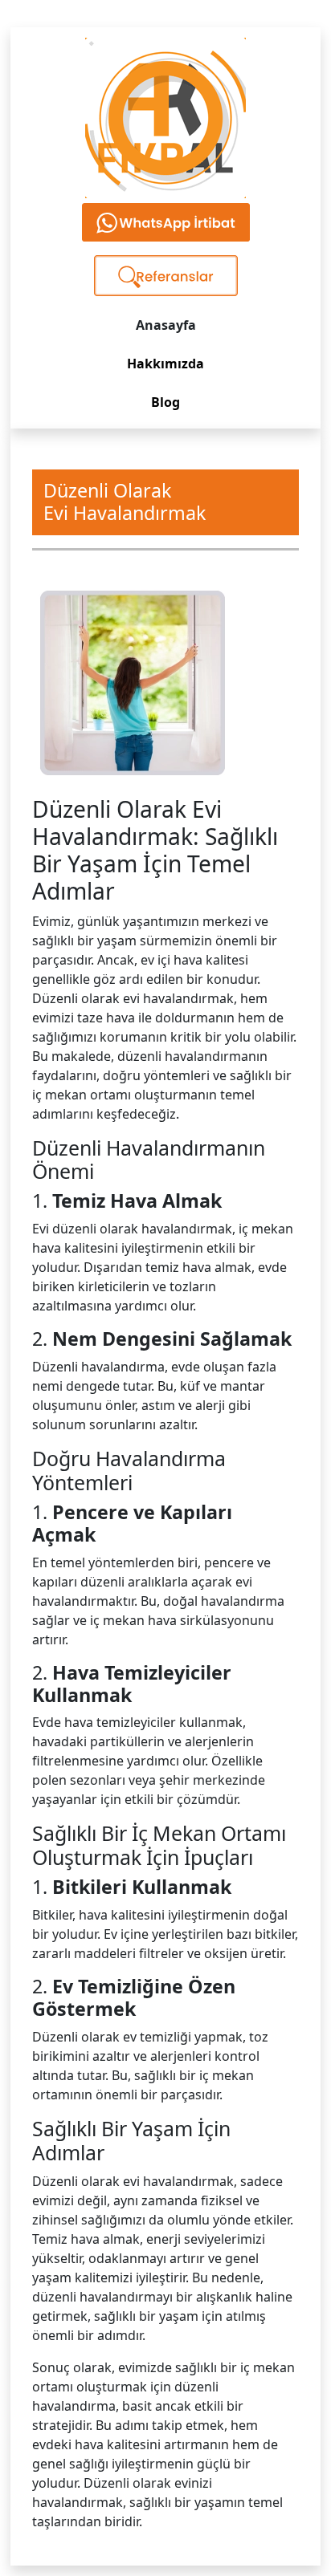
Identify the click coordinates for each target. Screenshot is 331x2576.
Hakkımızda (165, 364)
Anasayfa (166, 325)
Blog (165, 402)
